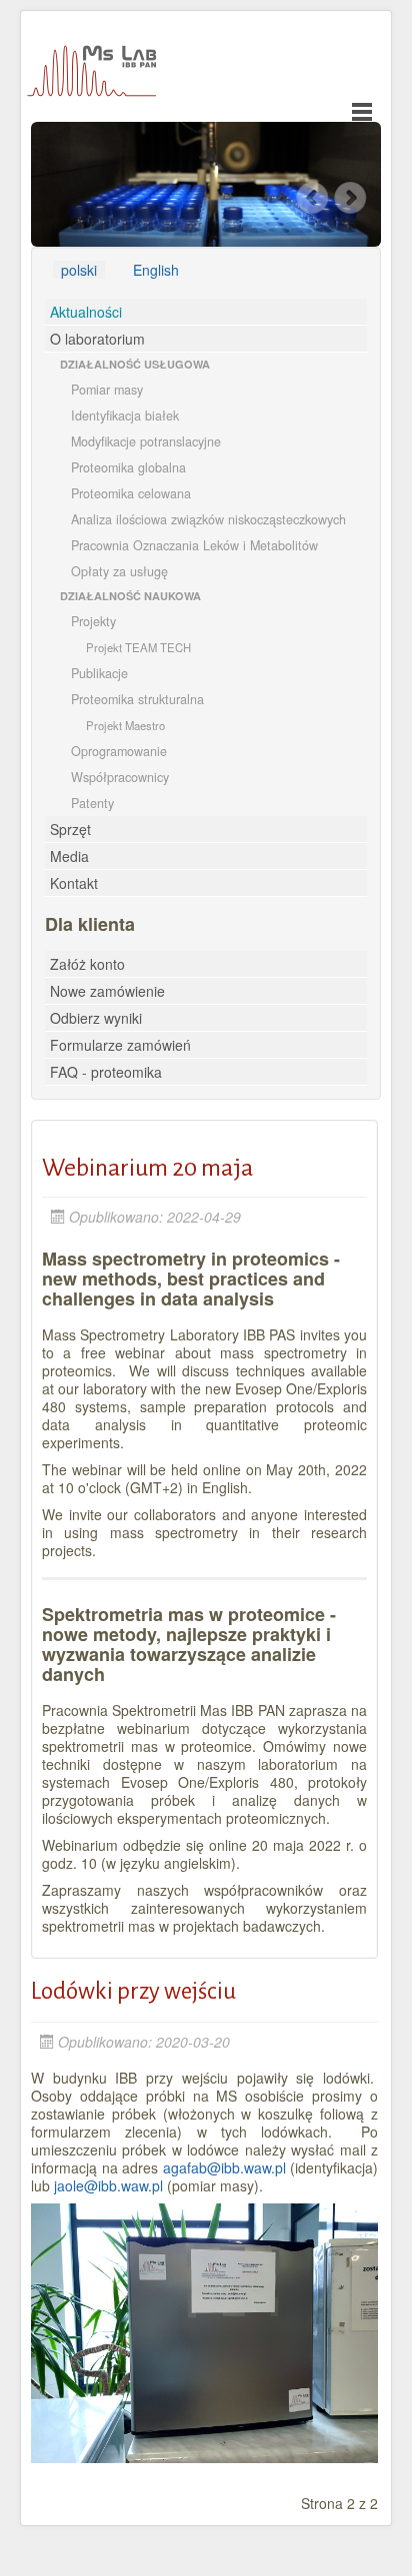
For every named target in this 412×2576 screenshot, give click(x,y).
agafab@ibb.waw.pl (224, 2167)
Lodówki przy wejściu (133, 1991)
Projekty (93, 621)
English (156, 270)
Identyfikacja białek (125, 416)
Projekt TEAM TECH (138, 647)
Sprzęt (70, 829)
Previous (313, 198)
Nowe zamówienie (107, 991)
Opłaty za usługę (119, 571)
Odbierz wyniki (96, 1018)
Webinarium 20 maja (147, 1168)
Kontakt (74, 883)
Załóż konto (87, 964)
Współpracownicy (120, 777)
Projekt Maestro (125, 725)
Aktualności (86, 312)
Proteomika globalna (128, 467)
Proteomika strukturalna (137, 699)
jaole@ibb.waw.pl (108, 2185)
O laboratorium (97, 339)
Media (69, 856)
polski (79, 270)
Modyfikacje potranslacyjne (146, 441)
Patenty (92, 803)
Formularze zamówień (120, 1045)
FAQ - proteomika (106, 1072)
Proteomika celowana (131, 493)
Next (352, 198)
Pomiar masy (107, 390)
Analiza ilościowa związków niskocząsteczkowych (208, 519)
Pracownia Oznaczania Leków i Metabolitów (194, 545)
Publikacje (99, 673)
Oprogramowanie (119, 751)
